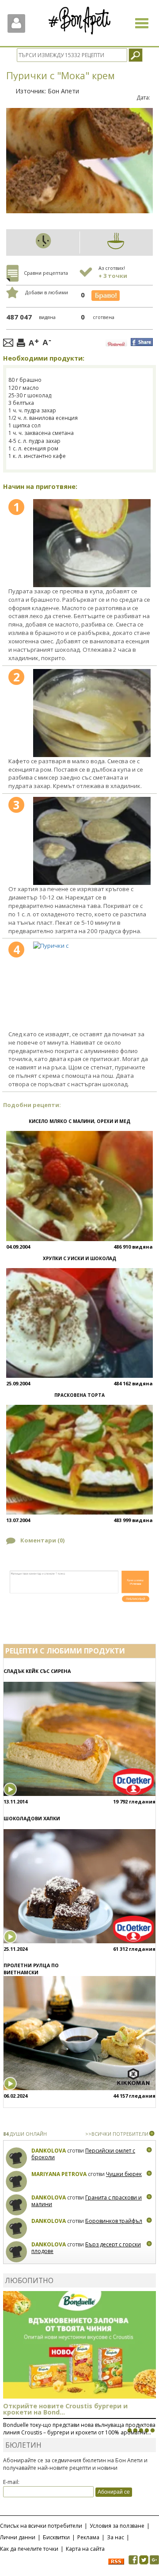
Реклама (88, 2537)
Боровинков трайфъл (114, 2221)
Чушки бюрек (124, 2174)
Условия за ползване (117, 2526)
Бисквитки (56, 2537)
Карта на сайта (85, 2549)
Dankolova (49, 2151)
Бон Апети (63, 91)
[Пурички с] (92, 543)
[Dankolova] (17, 2158)
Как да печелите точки (29, 2549)
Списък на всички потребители (41, 2526)
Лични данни (18, 2537)
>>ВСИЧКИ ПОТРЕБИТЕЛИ (117, 2134)
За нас (115, 2537)
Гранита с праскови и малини (87, 2201)
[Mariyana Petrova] (17, 2182)
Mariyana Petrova (59, 2174)
